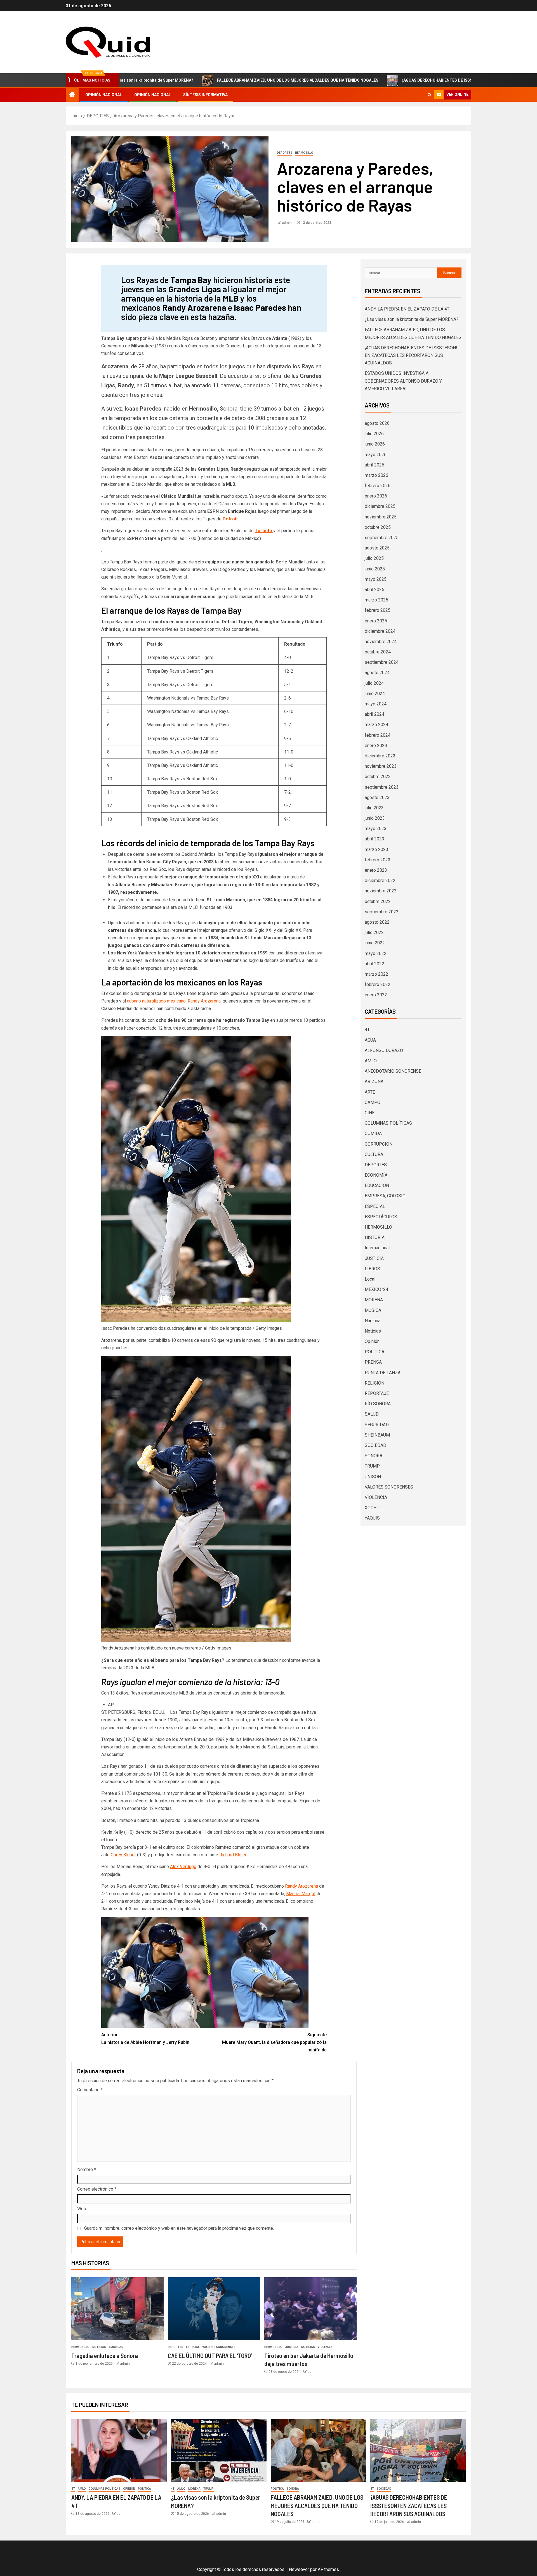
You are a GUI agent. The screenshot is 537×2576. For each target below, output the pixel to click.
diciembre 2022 (380, 881)
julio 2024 (374, 683)
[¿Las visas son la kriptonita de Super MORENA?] (219, 2450)
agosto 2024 (377, 673)
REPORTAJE (377, 1393)
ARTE (370, 1092)
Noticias (99, 2347)
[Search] (429, 95)
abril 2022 (375, 964)
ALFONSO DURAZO (384, 1050)
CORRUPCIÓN (379, 1144)
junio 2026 (375, 444)
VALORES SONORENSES (219, 2347)
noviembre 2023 (381, 766)
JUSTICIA (292, 2347)
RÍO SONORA (378, 1404)
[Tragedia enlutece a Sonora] (117, 2309)
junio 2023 (375, 818)
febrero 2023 (378, 860)
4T (367, 1029)
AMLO (371, 1061)
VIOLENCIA (325, 2347)
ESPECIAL (193, 2347)
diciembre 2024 (380, 631)
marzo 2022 (376, 974)
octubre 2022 (378, 901)
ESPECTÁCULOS (381, 1217)
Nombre (87, 2169)
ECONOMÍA (376, 1175)
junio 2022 (375, 943)
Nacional (373, 1321)
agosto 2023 (377, 798)
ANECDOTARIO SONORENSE (393, 1071)
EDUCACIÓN (377, 1185)
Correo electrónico (97, 2189)
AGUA (370, 1040)
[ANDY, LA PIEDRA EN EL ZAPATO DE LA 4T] (119, 2450)
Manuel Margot (301, 1894)
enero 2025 (376, 621)
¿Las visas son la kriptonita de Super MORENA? (412, 319)
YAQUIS (372, 1518)
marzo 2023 (376, 849)
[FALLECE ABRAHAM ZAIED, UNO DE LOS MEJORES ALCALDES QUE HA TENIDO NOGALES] (318, 2450)
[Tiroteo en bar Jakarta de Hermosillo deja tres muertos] (310, 2309)
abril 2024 (375, 714)
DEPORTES (285, 153)
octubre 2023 (378, 777)
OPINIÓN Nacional (104, 95)
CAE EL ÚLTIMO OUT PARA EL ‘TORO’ (210, 2355)
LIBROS (372, 1269)
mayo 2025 (376, 579)
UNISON (373, 1477)
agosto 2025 (377, 548)
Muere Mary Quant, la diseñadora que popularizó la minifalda (274, 2042)
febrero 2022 (378, 984)
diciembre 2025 (380, 506)
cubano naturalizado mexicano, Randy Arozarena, (174, 1001)
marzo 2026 (376, 475)
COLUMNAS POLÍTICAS (388, 1123)
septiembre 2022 (382, 912)
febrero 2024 (378, 735)
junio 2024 (375, 694)
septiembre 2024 (382, 662)
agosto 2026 (377, 423)
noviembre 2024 (381, 642)
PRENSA (373, 1362)
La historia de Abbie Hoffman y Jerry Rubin (145, 2039)
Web (82, 2209)
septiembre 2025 (382, 538)
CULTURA (374, 1154)
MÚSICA (373, 1310)
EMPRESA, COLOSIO (385, 1196)
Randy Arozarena (302, 1886)
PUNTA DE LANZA (383, 1373)
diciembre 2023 (380, 756)
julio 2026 (374, 434)
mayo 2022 (376, 953)
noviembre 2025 (381, 517)
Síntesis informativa (205, 95)
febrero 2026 (378, 486)
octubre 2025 (378, 527)
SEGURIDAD (377, 1425)
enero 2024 (376, 746)
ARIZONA (374, 1081)
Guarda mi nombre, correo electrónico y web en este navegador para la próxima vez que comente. (179, 2228)
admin (287, 223)
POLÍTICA (375, 1352)
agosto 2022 (377, 922)
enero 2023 (376, 870)
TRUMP (372, 1466)
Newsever (299, 2569)
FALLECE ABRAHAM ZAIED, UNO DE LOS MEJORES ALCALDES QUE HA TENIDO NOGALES (184, 80)
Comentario (90, 2090)
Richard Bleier (233, 1855)
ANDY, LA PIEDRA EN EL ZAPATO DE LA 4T (407, 309)
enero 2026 (376, 496)
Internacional (377, 1248)
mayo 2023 (376, 829)
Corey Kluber (123, 1855)
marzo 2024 (376, 725)
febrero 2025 (378, 610)
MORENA (374, 1300)
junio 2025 (375, 569)
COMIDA (373, 1133)
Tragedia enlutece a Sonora (105, 2355)
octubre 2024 (378, 652)
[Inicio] (72, 95)
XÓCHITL (374, 1508)
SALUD (372, 1414)
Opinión (372, 1341)
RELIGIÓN (375, 1383)
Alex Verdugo (183, 1867)
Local (370, 1279)
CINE (370, 1113)
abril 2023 (375, 839)
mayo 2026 (376, 455)
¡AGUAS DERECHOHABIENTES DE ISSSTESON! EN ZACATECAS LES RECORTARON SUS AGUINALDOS (380, 80)
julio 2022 (374, 932)
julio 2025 (374, 558)
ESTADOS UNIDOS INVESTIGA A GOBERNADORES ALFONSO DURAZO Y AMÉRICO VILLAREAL (403, 381)
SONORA (374, 1456)
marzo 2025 (376, 600)
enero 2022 (376, 995)
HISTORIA (375, 1237)
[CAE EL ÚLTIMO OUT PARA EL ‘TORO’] (214, 2309)
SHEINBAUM (377, 1435)
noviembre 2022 (381, 891)
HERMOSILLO (304, 153)
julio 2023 (374, 808)
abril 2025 (375, 590)
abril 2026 (375, 465)
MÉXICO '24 (376, 1289)
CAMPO (373, 1102)
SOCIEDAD (116, 2347)
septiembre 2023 (382, 787)
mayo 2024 (376, 704)
